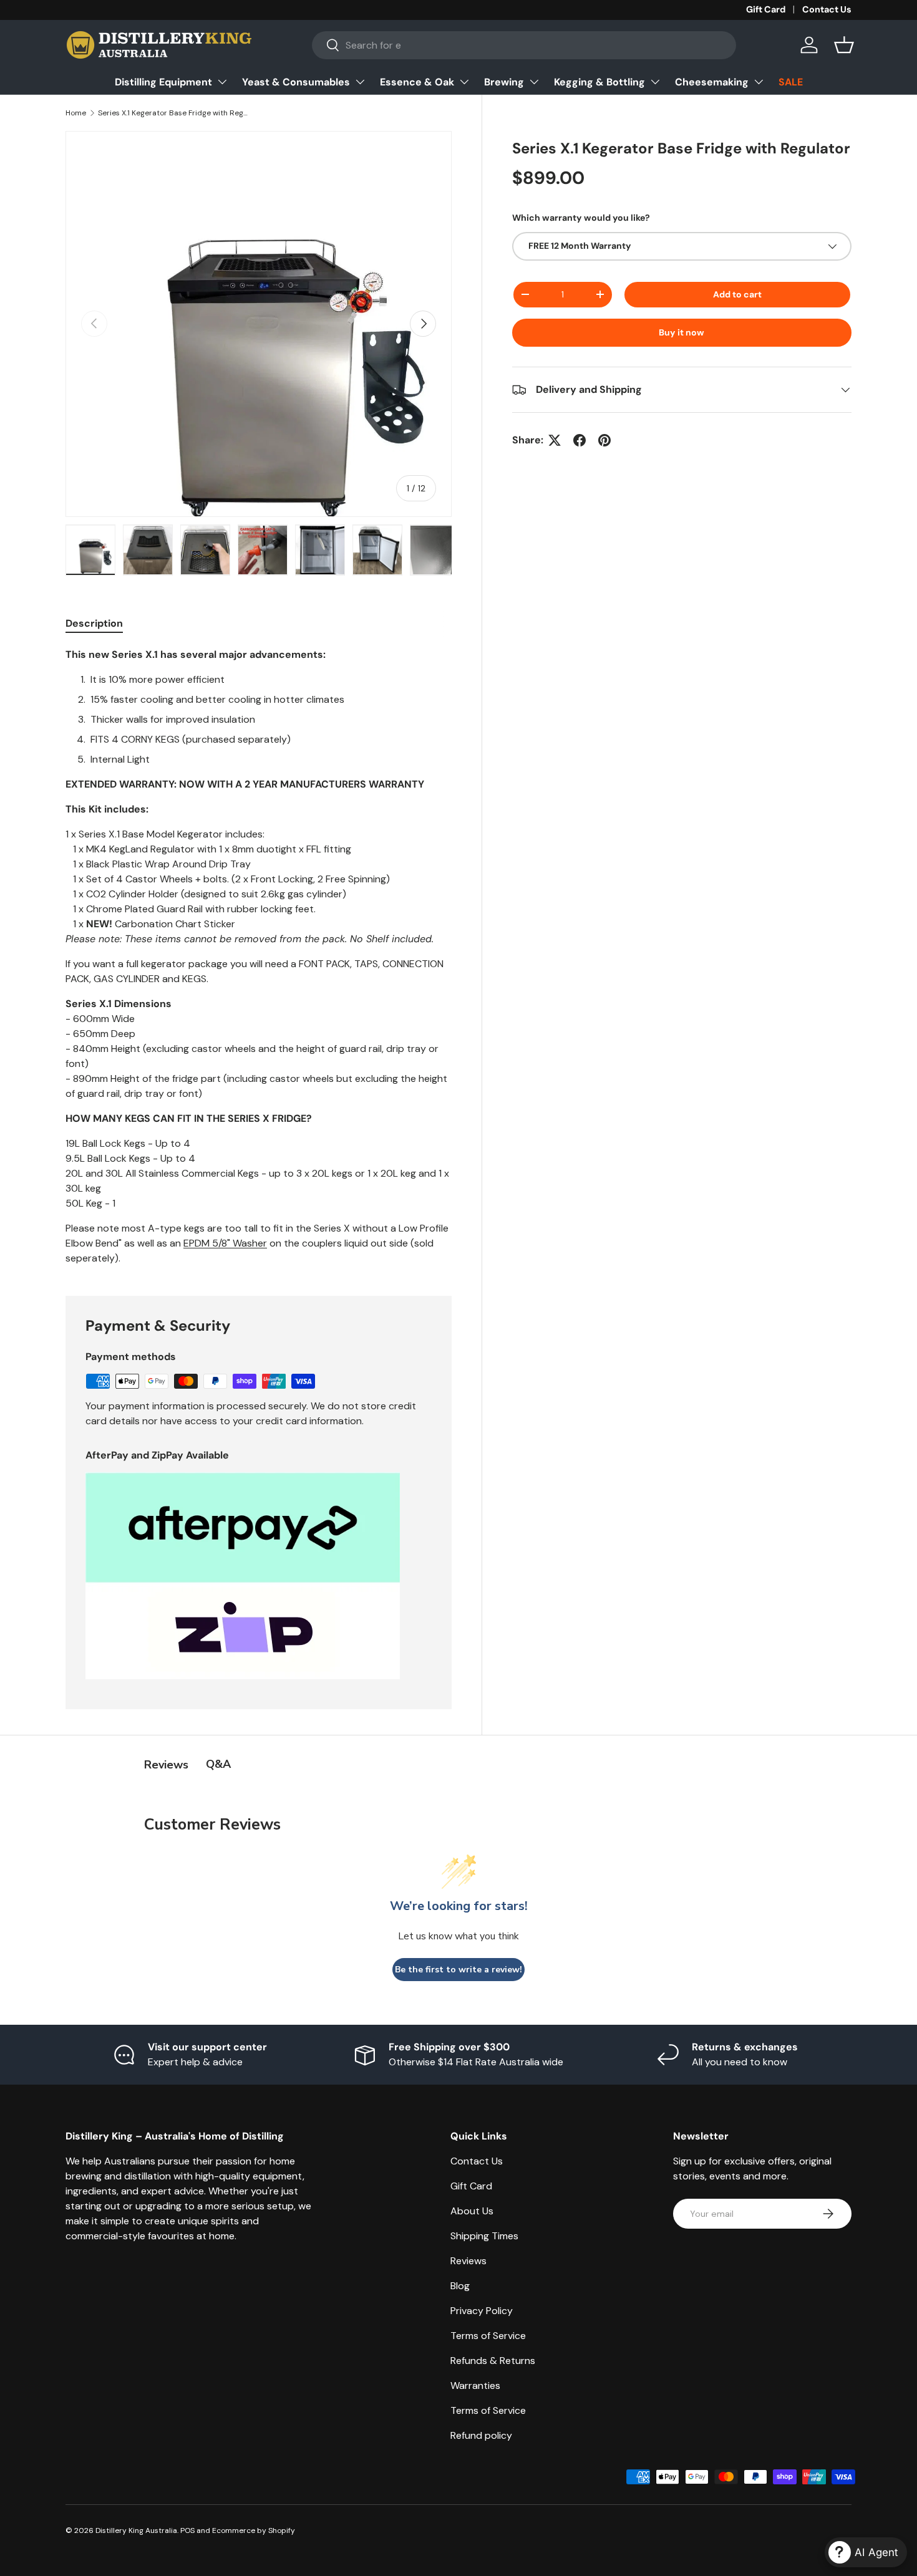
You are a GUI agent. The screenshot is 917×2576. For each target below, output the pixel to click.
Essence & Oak (417, 82)
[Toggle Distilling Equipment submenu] (222, 82)
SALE (791, 82)
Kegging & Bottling (599, 82)
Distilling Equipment (163, 82)
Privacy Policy (482, 2311)
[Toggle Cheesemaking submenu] (759, 82)
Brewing (504, 82)
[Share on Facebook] (580, 440)
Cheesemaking (712, 82)
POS (187, 2530)
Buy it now (682, 332)
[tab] (94, 623)
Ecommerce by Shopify (254, 2530)
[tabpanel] (259, 957)
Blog (460, 2286)
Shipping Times (484, 2236)
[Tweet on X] (555, 440)
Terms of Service (488, 2336)
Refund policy (481, 2435)
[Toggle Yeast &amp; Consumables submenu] (360, 82)
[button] (844, 45)
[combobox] (524, 45)
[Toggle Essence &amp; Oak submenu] (464, 82)
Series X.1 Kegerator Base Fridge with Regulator (173, 113)
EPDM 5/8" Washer (225, 1243)
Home (76, 113)
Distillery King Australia (136, 2530)
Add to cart (737, 294)
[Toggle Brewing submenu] (534, 82)
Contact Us (827, 9)
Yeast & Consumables (296, 82)
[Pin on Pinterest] (604, 440)
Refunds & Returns (493, 2361)
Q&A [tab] (218, 1764)
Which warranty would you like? (581, 218)
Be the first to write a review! (458, 1970)
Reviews (468, 2261)
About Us (472, 2211)
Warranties (475, 2385)
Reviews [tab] (166, 1765)
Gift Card (766, 9)
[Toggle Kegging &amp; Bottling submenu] (655, 82)
